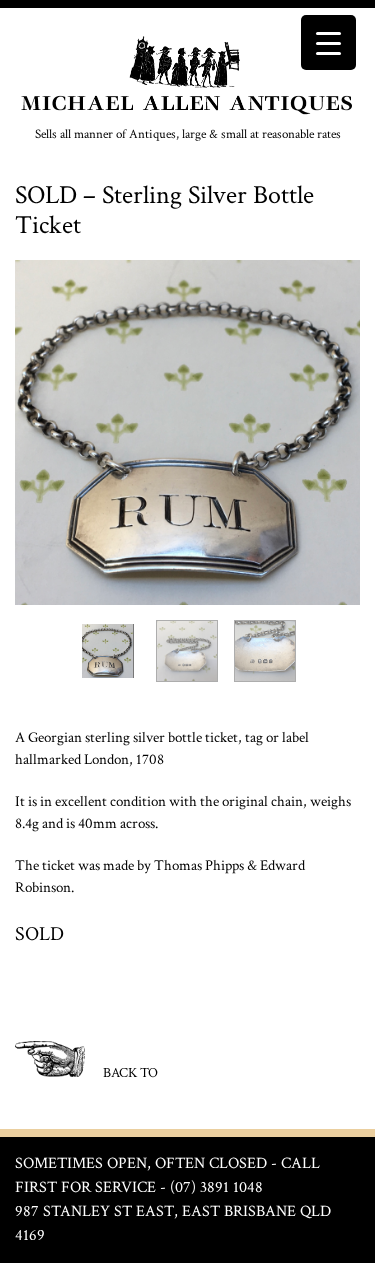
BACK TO (129, 1073)
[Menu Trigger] (328, 42)
